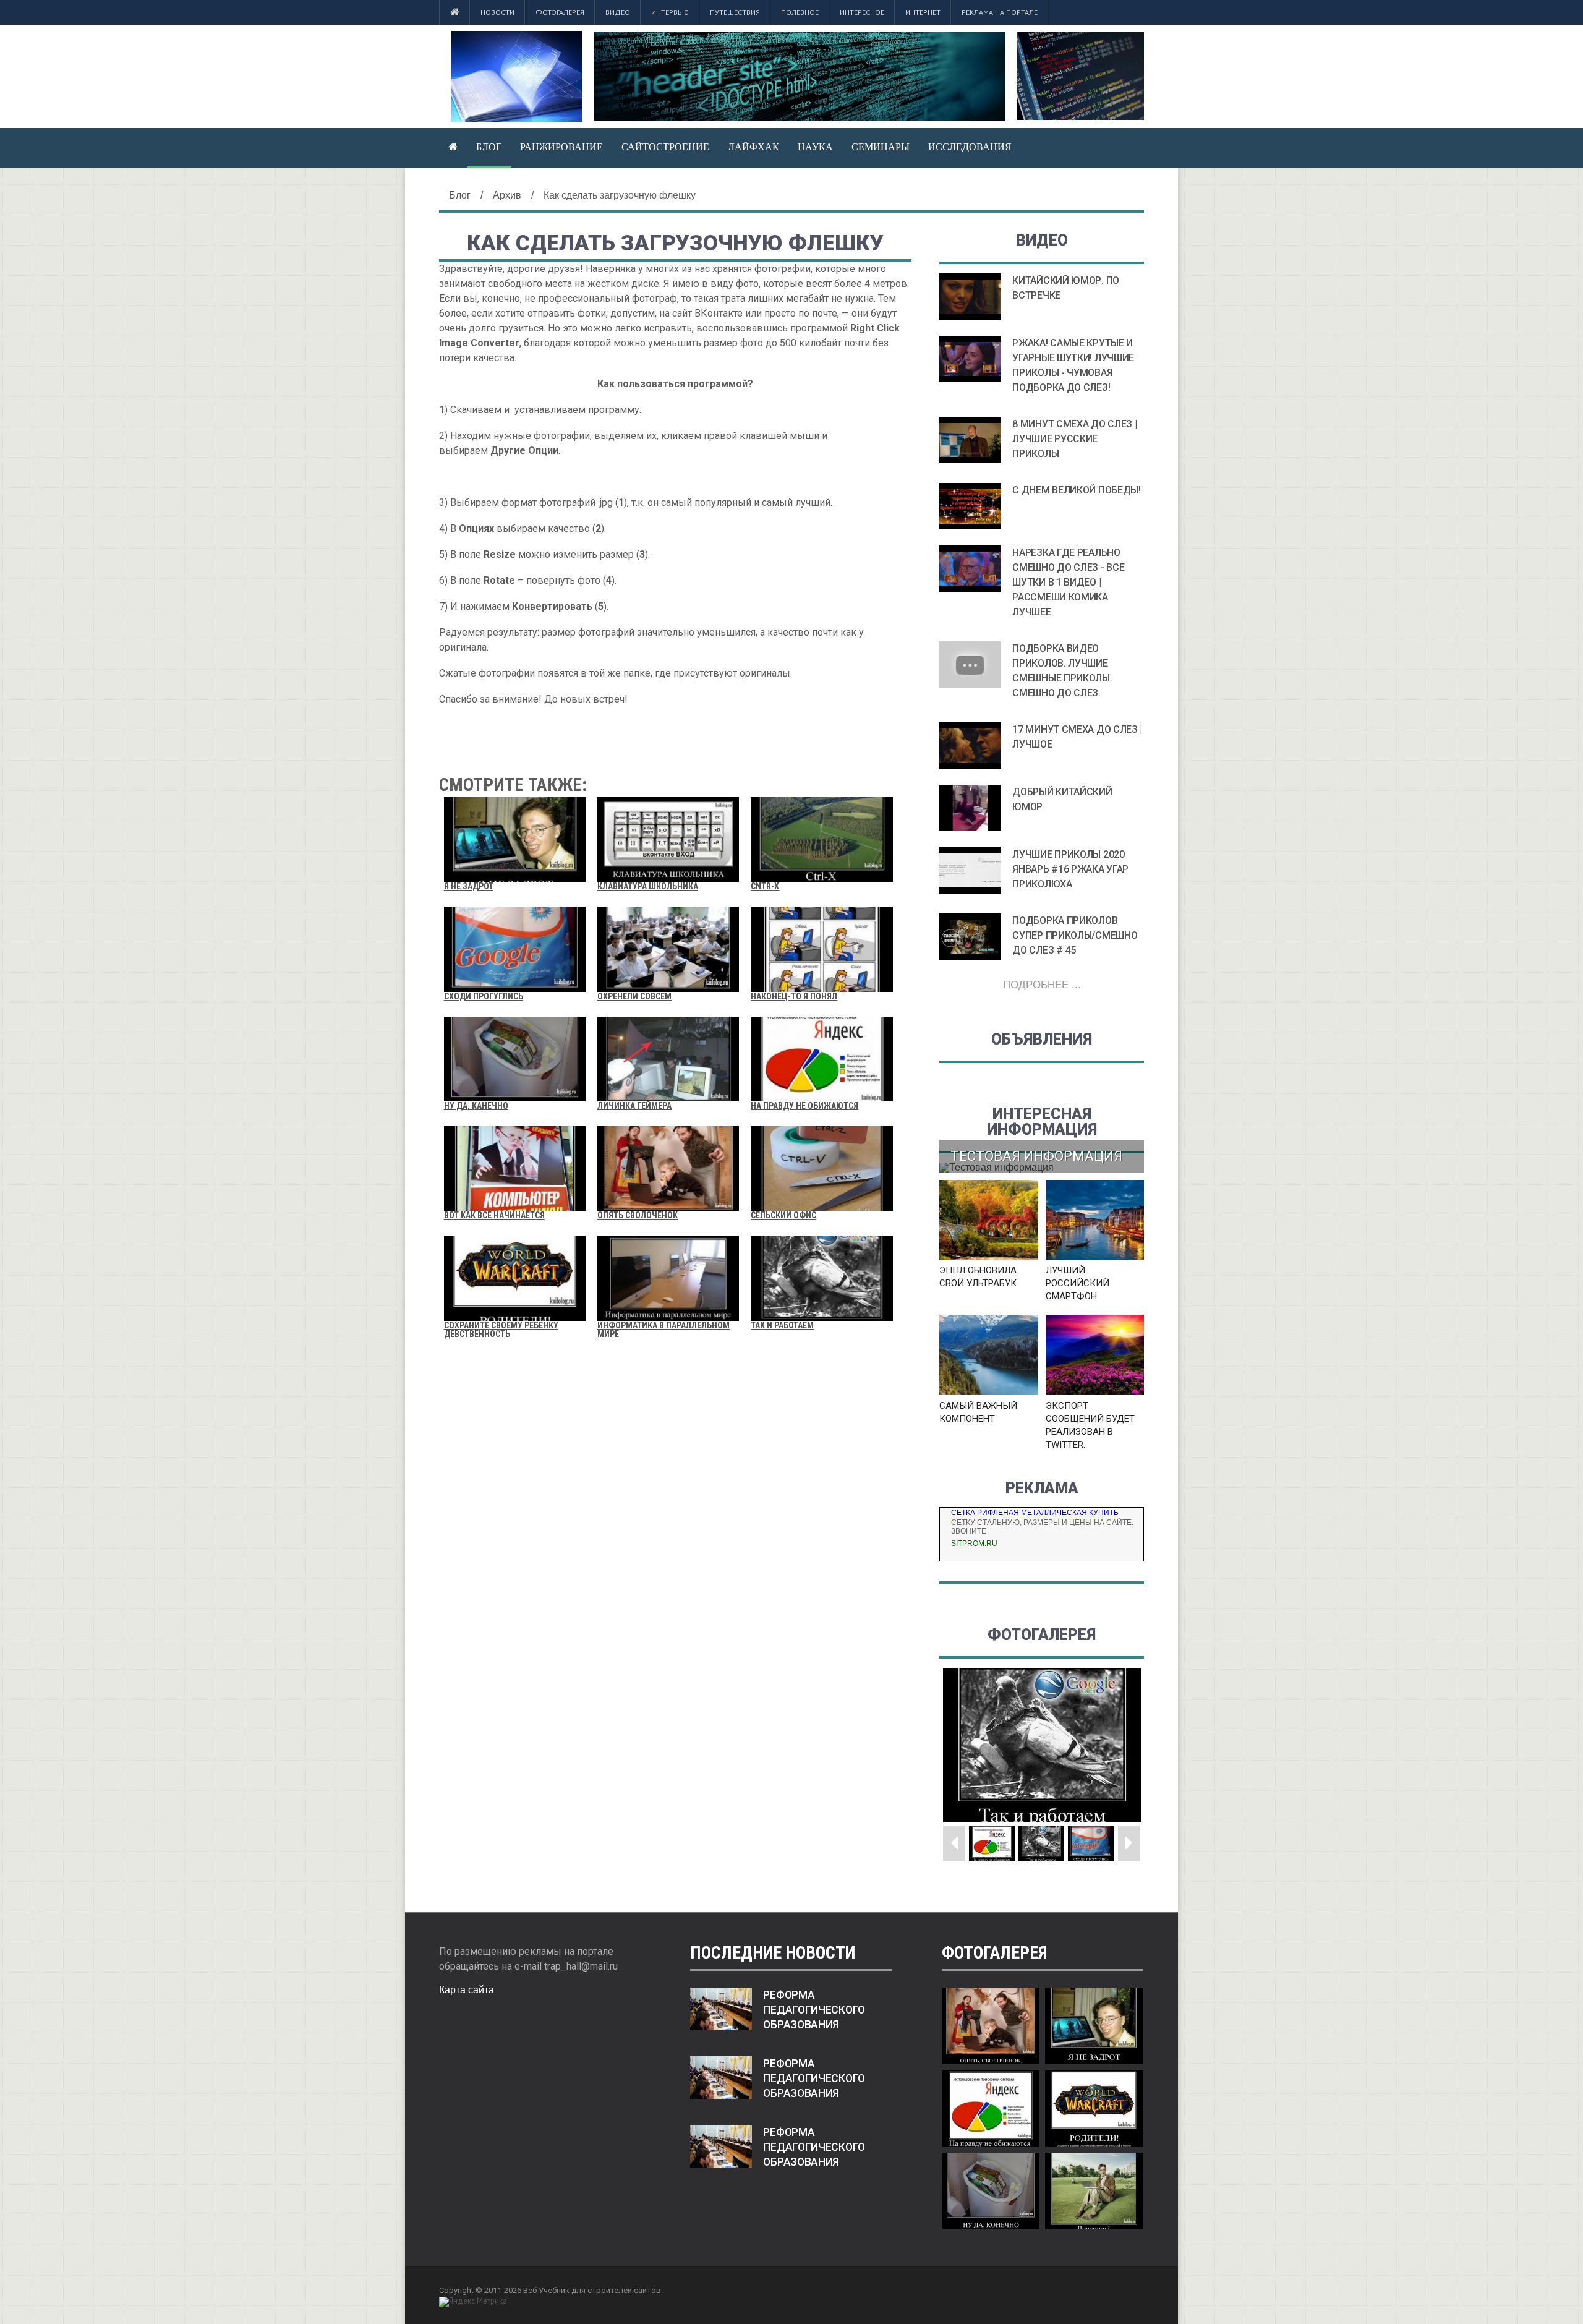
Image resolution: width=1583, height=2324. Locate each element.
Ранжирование (561, 147)
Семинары (881, 147)
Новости (497, 12)
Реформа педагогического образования (814, 2010)
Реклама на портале (1000, 12)
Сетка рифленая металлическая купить (1035, 1513)
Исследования (970, 147)
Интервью (670, 12)
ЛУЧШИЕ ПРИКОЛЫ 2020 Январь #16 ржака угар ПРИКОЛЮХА (1070, 869)
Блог (489, 147)
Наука (815, 147)
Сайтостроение (665, 147)
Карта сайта (467, 1990)
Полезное (800, 12)
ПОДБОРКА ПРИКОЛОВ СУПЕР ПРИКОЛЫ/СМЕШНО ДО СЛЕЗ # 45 (1075, 935)
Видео (618, 12)
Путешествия (735, 12)
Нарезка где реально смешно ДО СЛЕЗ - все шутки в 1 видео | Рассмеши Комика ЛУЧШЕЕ (1068, 582)
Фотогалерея (560, 12)
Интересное (862, 12)
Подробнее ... (1042, 985)
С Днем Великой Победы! (1076, 490)
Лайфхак (753, 147)
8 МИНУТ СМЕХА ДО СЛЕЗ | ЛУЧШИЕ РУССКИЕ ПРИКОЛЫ (1074, 439)
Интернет (923, 12)
